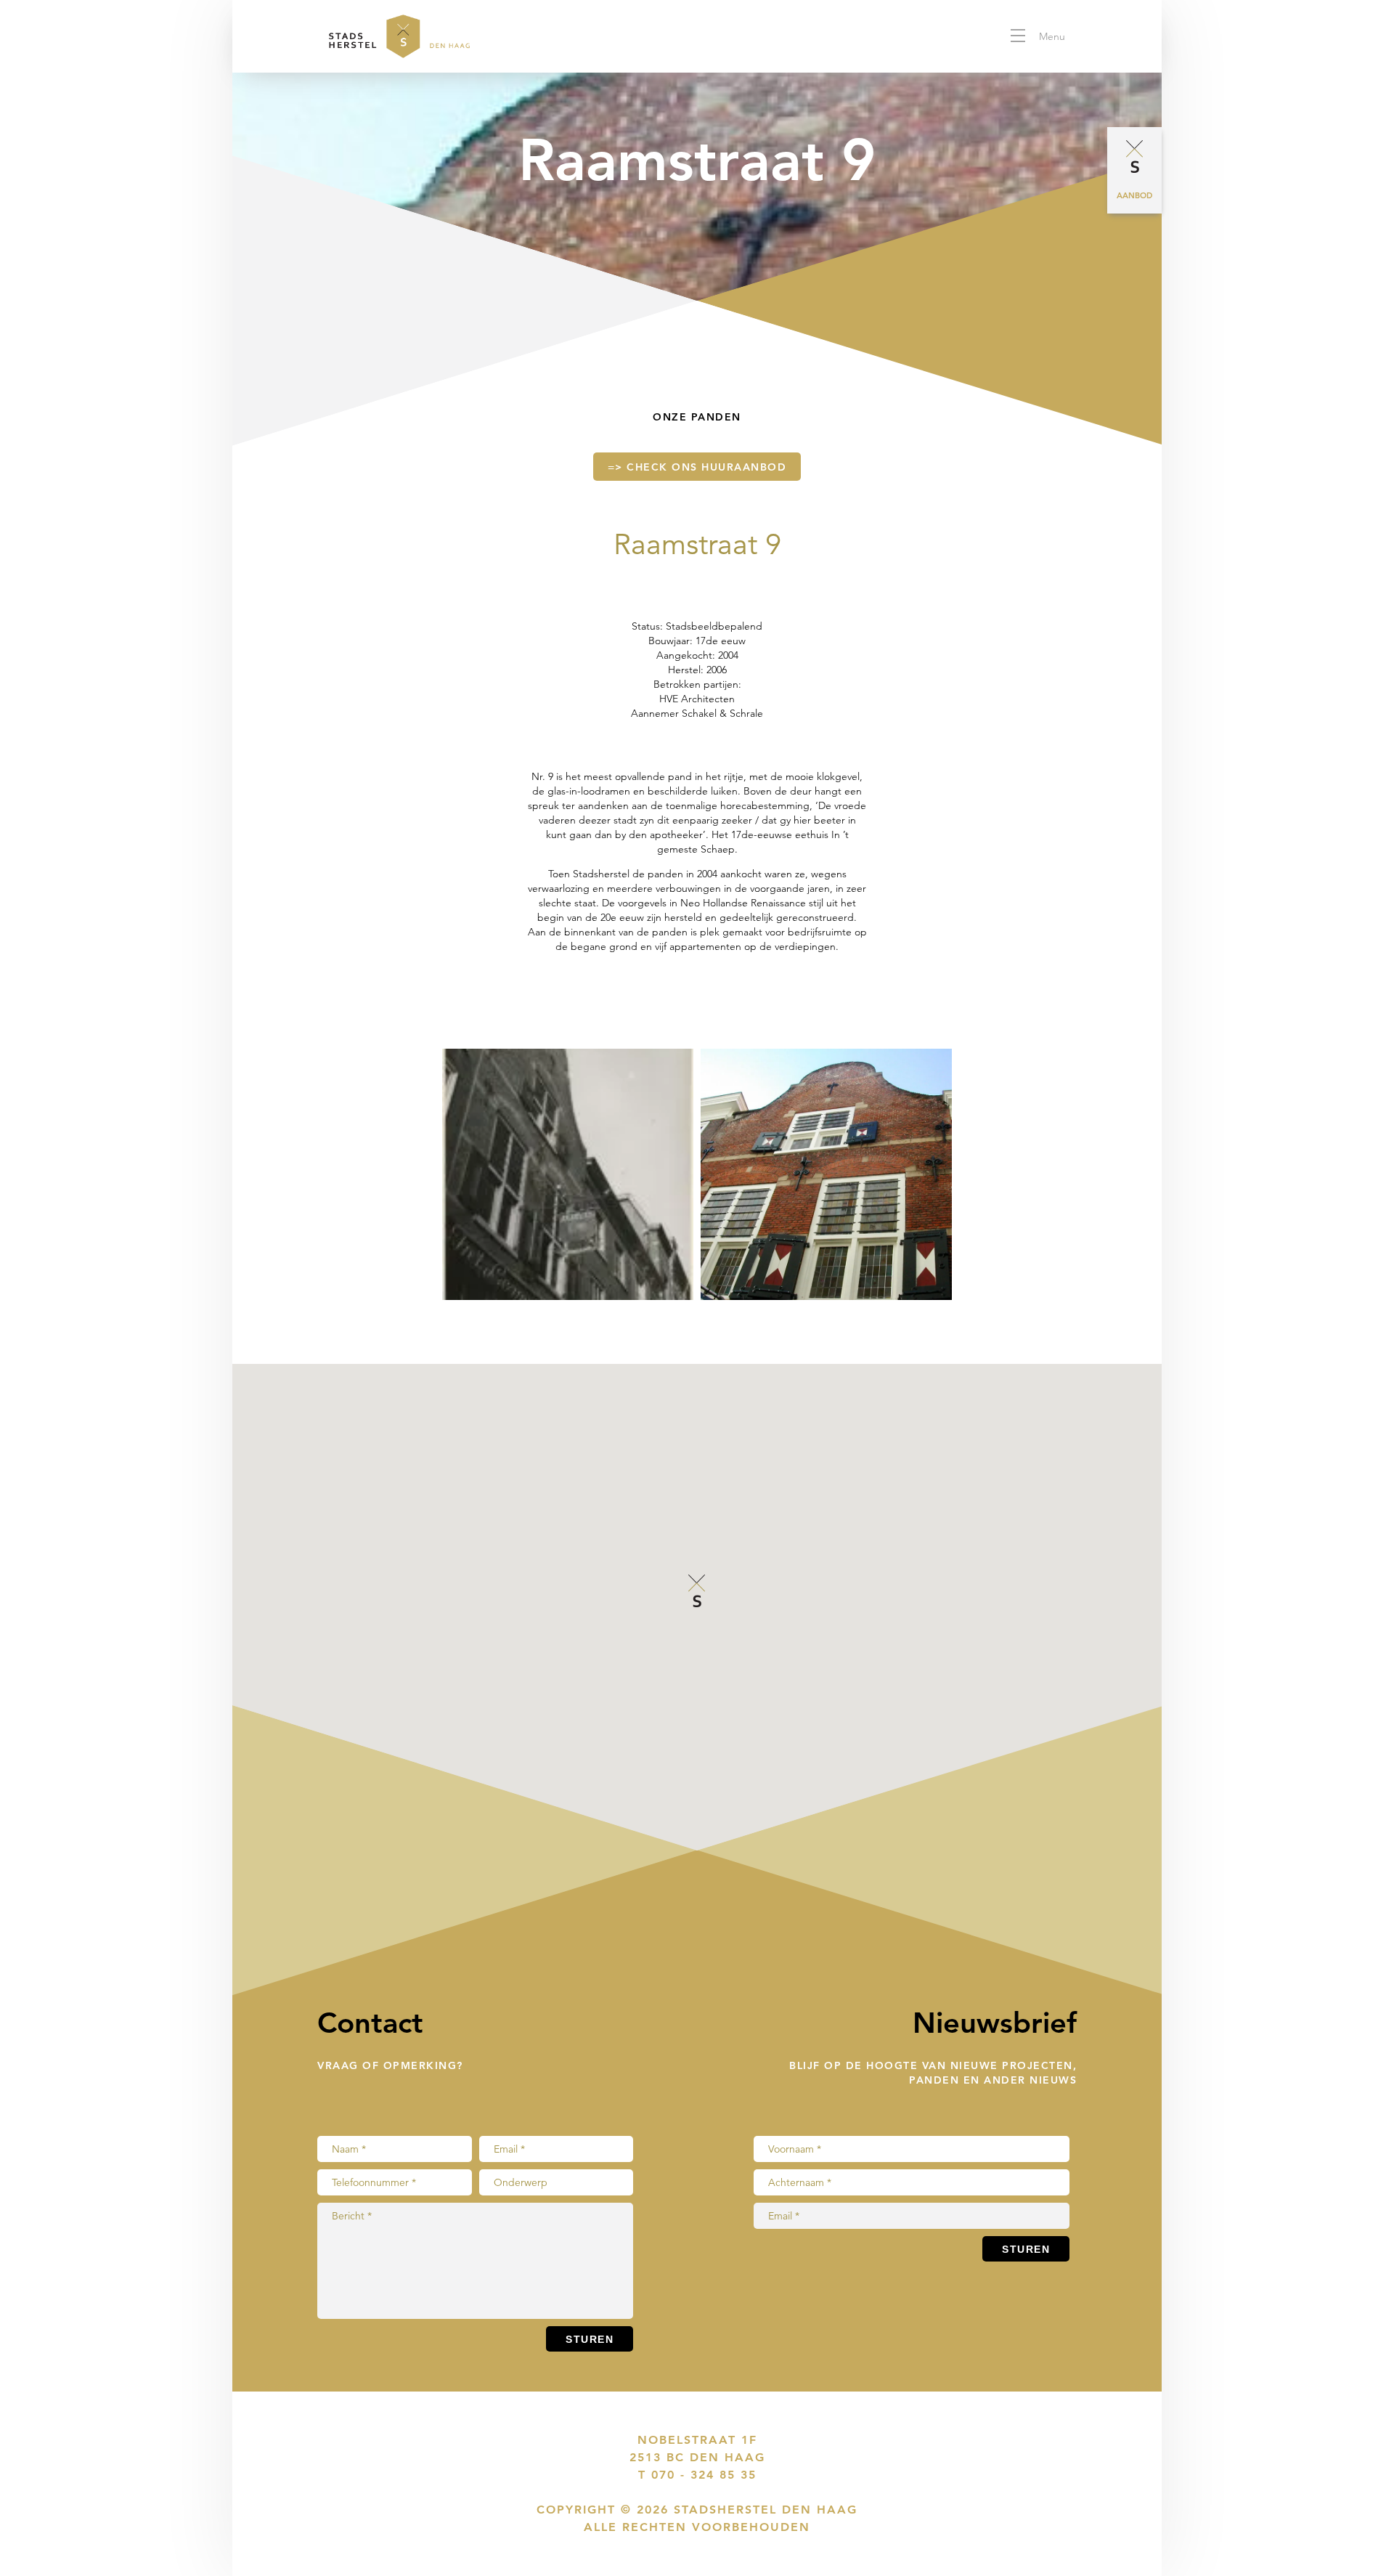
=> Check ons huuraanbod (697, 467)
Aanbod (1134, 195)
